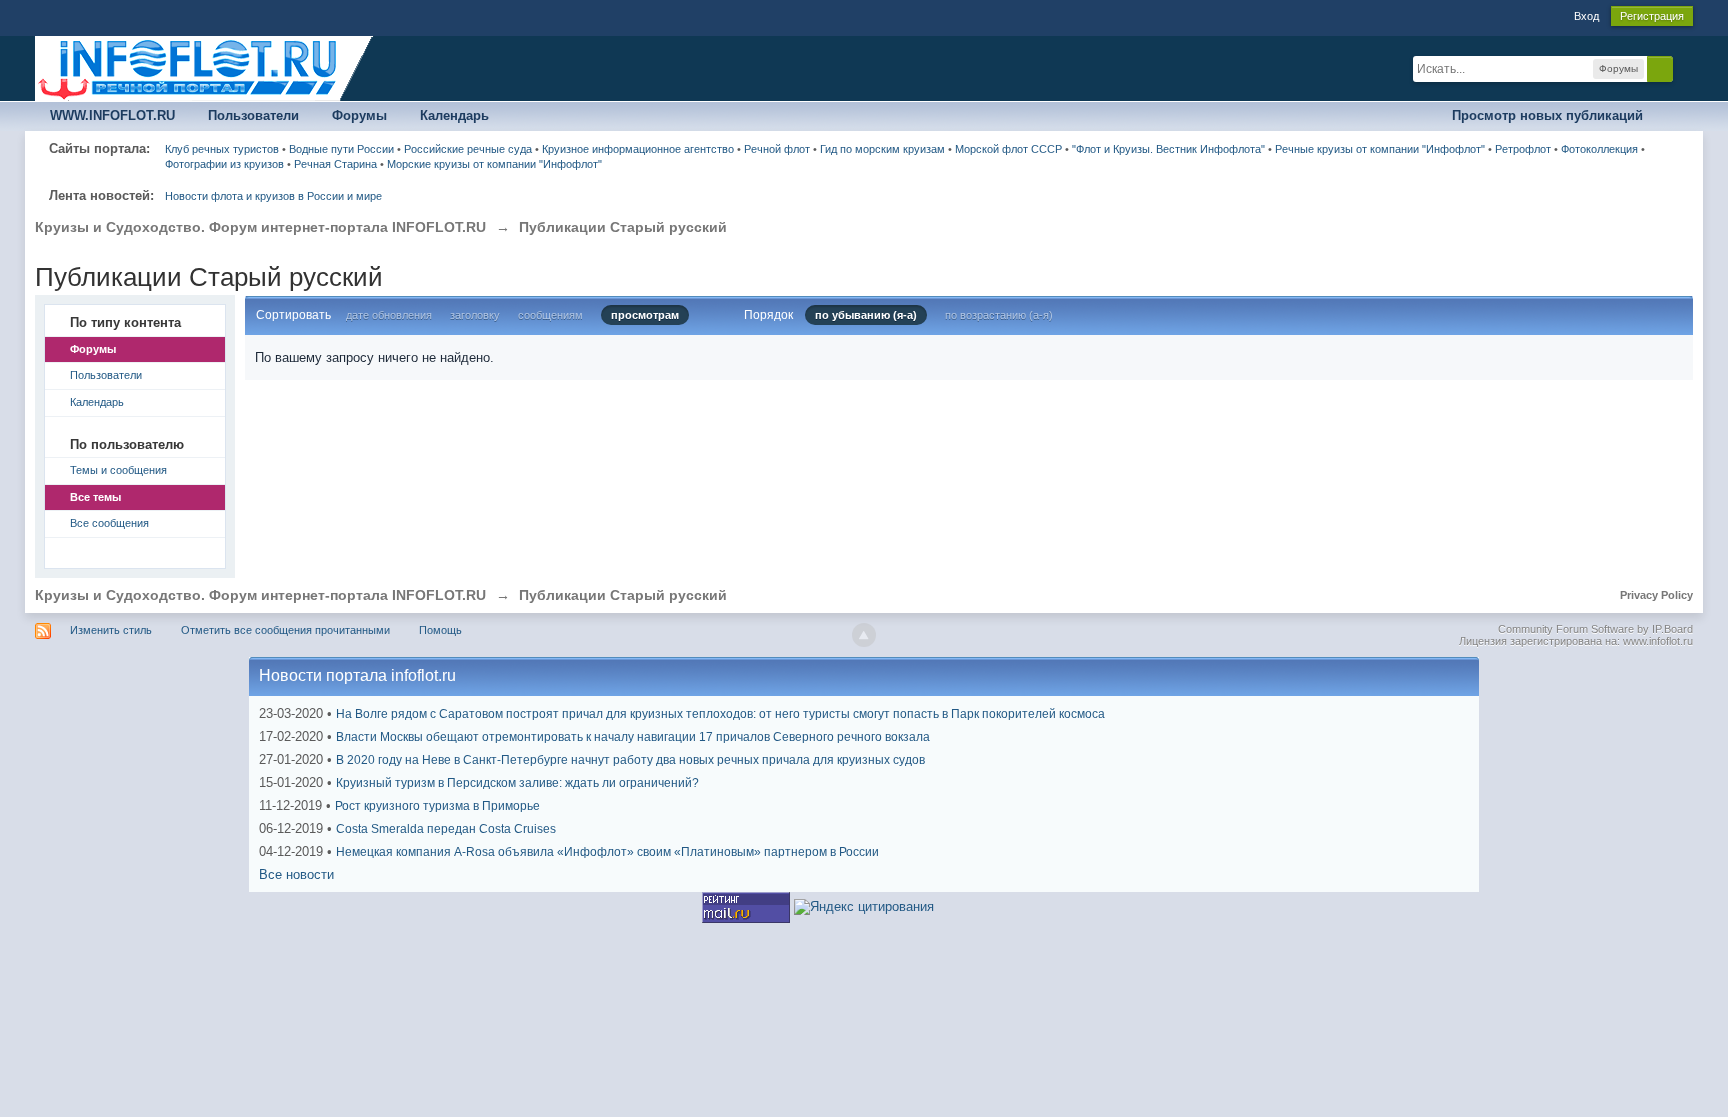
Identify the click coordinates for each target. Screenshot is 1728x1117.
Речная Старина (335, 164)
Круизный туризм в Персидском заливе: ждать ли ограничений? (517, 783)
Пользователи (253, 115)
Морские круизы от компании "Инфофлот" (494, 164)
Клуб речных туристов (222, 149)
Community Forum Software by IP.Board (1595, 629)
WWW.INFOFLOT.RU (112, 115)
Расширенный (1685, 68)
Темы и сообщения (118, 470)
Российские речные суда (468, 149)
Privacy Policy (1656, 595)
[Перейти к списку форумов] (205, 67)
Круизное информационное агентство (638, 149)
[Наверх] (864, 635)
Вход (1586, 16)
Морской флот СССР (1008, 149)
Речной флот (777, 149)
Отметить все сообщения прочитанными (285, 630)
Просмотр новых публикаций (1547, 115)
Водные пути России (341, 149)
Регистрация (1652, 16)
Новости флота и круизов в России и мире (273, 196)
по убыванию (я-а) (866, 315)
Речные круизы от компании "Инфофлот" (1380, 149)
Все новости (296, 874)
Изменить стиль (111, 630)
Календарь (454, 115)
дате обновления (389, 315)
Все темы (95, 497)
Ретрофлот (1523, 149)
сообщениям (550, 315)
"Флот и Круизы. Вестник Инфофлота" (1168, 149)
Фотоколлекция (1599, 149)
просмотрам (645, 315)
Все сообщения (109, 523)
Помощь (440, 630)
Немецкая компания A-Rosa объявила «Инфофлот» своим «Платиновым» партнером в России (607, 852)
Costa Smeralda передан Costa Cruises (446, 829)
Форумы (359, 115)
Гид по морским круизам (882, 149)
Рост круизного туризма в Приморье (437, 806)
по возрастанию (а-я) (999, 315)
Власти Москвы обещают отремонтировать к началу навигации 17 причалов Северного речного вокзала (633, 737)
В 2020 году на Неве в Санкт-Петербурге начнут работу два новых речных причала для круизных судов (630, 760)
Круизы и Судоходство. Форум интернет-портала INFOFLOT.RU (260, 595)
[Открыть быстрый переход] (1675, 116)
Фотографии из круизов (224, 164)
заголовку (475, 315)
